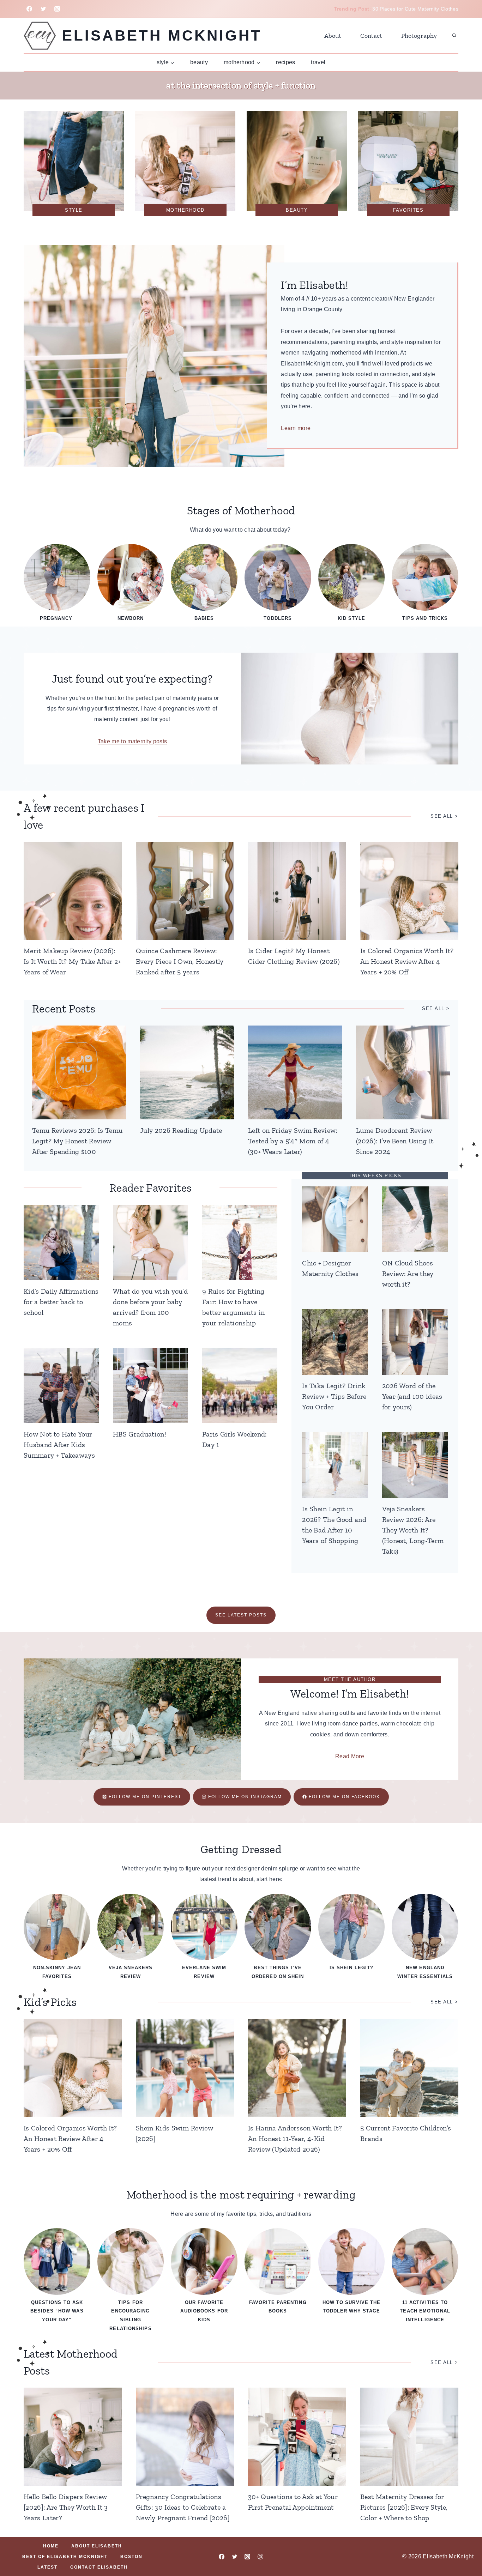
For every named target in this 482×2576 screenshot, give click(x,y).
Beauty (199, 62)
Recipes (285, 62)
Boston (131, 2557)
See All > (436, 1008)
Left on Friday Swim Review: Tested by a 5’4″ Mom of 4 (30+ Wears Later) (293, 1141)
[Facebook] (29, 9)
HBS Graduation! (140, 1434)
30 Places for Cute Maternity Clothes (415, 9)
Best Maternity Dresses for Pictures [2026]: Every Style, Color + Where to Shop (404, 2507)
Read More (350, 1756)
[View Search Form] (454, 36)
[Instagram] (57, 9)
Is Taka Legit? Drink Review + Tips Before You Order (334, 1396)
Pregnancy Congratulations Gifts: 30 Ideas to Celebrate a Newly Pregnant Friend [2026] (183, 2507)
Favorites (408, 210)
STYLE (74, 210)
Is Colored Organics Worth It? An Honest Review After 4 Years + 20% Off (407, 961)
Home (51, 2546)
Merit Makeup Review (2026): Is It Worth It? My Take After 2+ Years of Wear (72, 961)
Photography (419, 36)
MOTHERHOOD (185, 210)
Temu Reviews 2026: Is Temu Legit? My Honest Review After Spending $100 (77, 1141)
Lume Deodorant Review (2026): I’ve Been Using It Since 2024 (395, 1141)
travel (318, 62)
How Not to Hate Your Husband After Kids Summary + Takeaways (59, 1445)
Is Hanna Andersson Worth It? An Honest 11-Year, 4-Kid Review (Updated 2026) (295, 2139)
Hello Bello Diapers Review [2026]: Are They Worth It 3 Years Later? (66, 2507)
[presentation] (73, 891)
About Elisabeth (97, 2546)
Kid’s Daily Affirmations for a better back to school (61, 1302)
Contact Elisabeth (99, 2567)
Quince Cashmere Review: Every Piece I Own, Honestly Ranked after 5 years (180, 961)
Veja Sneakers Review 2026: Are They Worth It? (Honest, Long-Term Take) (413, 1530)
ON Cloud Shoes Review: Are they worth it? (408, 1274)
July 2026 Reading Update (181, 1130)
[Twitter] (43, 9)
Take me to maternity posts (132, 741)
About (333, 36)
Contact (371, 36)
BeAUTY (297, 210)
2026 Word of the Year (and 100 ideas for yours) (412, 1396)
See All (442, 816)
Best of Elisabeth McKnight (65, 2557)
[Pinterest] (260, 2557)
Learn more (296, 428)
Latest (47, 2567)
